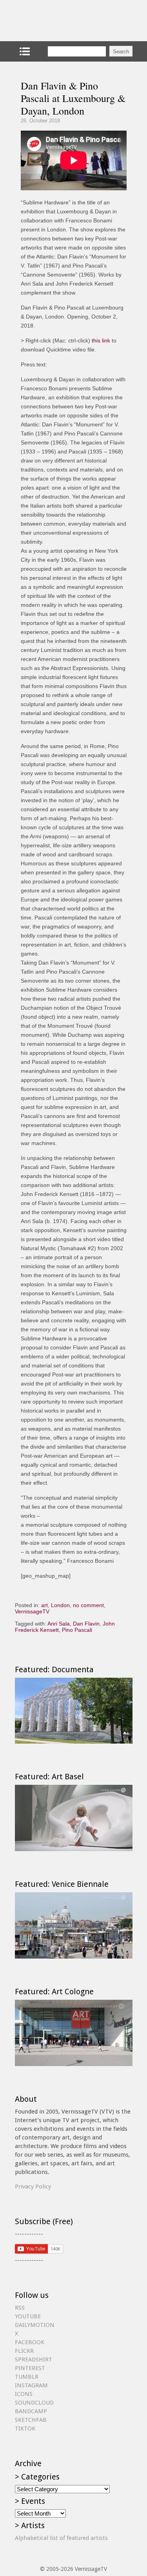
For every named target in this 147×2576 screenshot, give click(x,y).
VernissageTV (32, 1611)
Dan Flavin (86, 1624)
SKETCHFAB (31, 2420)
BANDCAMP (31, 2411)
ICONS (24, 2394)
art (44, 1605)
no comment (88, 1605)
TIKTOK (25, 2429)
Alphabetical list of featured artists (61, 2538)
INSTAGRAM (31, 2385)
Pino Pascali (77, 1630)
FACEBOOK (30, 2342)
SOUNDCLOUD (34, 2403)
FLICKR (24, 2351)
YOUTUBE (28, 2316)
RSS (20, 2308)
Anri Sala (59, 1624)
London (60, 1605)
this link (101, 340)
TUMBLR (27, 2377)
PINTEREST (30, 2368)
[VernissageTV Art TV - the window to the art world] (54, 21)
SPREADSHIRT (34, 2359)
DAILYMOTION (35, 2325)
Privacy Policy (33, 2186)
